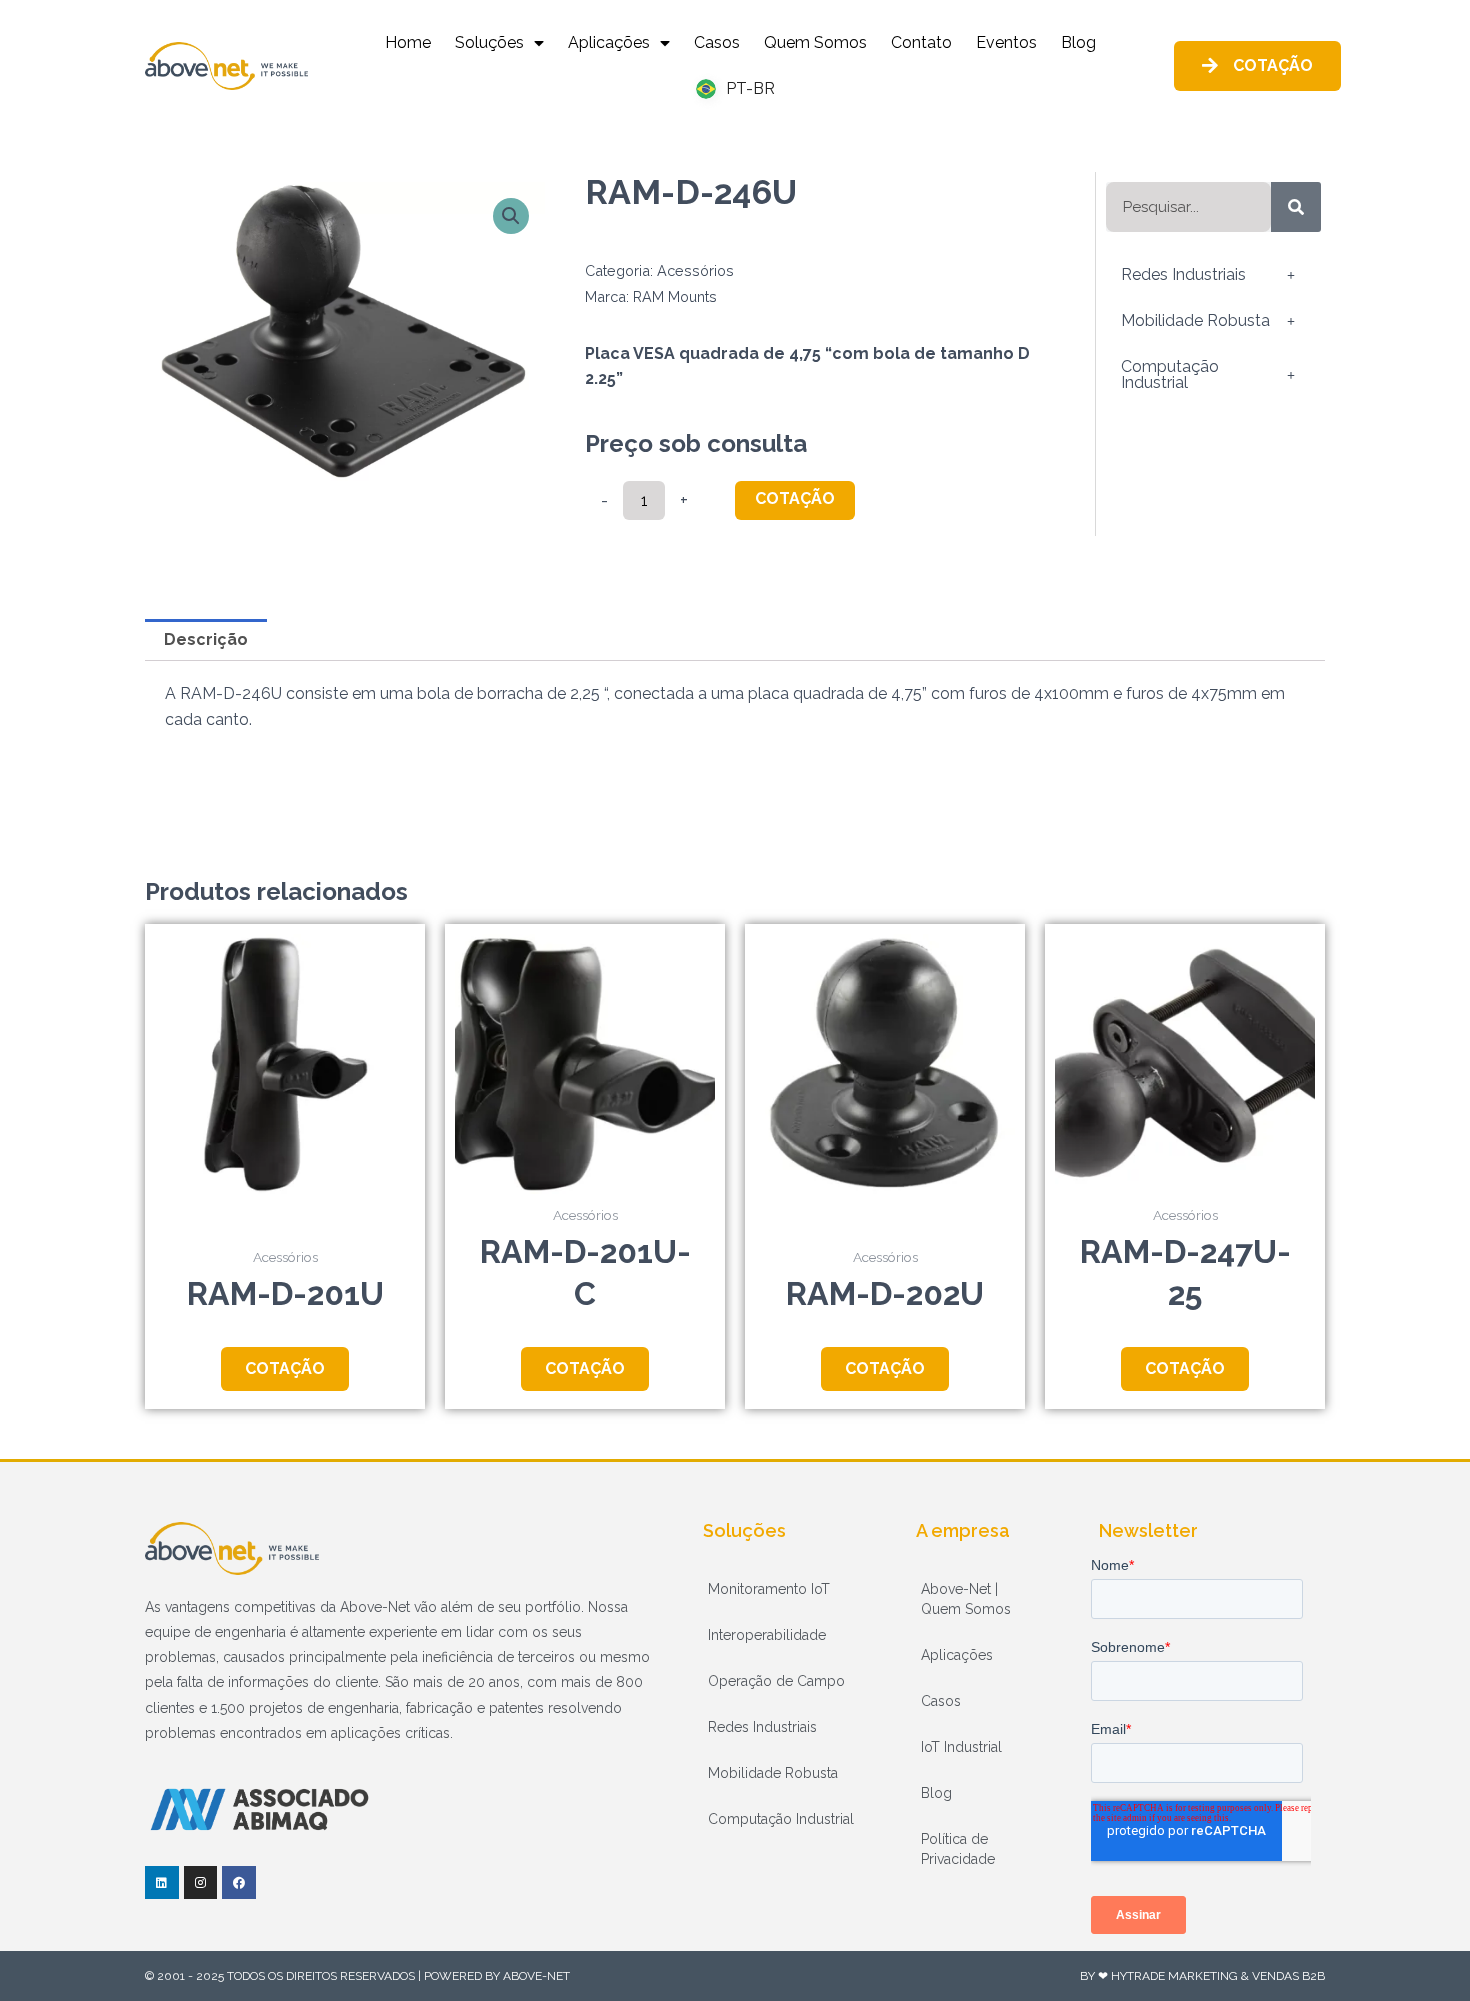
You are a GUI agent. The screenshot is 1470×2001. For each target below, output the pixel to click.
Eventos (1006, 42)
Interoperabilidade (767, 1635)
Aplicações (609, 42)
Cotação (795, 498)
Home (408, 42)
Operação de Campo (776, 1681)
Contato (921, 42)
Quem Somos (815, 42)
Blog (1078, 42)
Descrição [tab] (206, 639)
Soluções (489, 42)
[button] (511, 216)
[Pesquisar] (1296, 207)
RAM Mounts (675, 296)
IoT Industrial (961, 1747)
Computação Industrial (1170, 374)
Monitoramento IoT (769, 1589)
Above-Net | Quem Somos (966, 1599)
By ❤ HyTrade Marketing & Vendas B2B (1202, 1976)
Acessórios (695, 270)
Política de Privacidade (958, 1849)
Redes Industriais (1183, 274)
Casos (717, 42)
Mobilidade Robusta (1195, 320)
